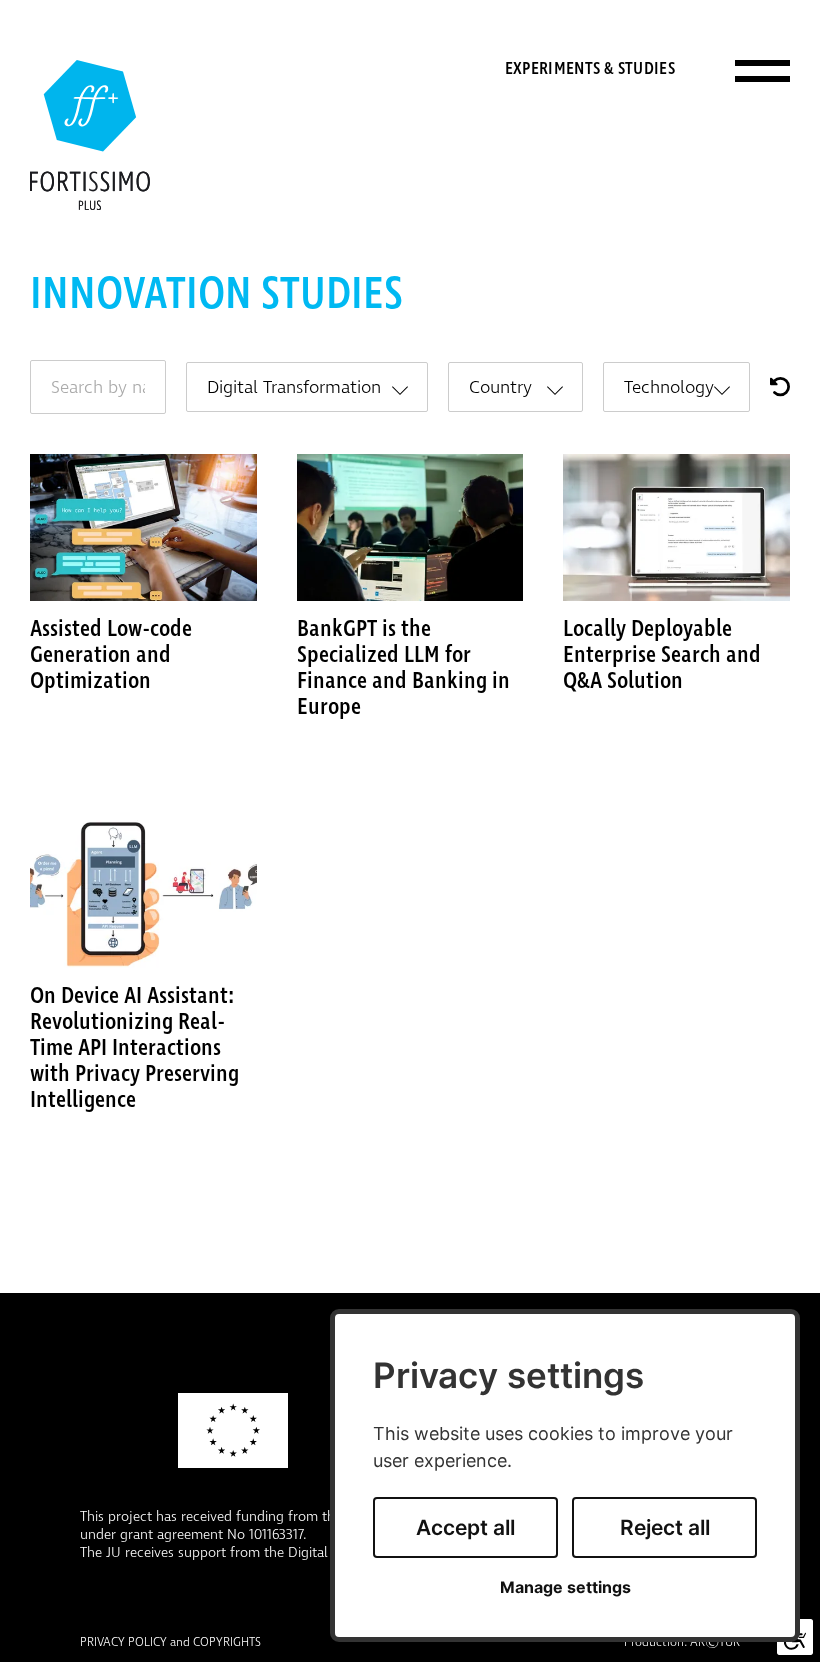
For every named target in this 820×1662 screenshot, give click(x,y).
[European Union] (233, 1430)
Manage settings (565, 1587)
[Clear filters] (780, 386)
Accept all (465, 1527)
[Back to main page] (90, 135)
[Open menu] (762, 70)
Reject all (665, 1527)
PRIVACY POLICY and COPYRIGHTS (170, 1643)
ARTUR (715, 1643)
